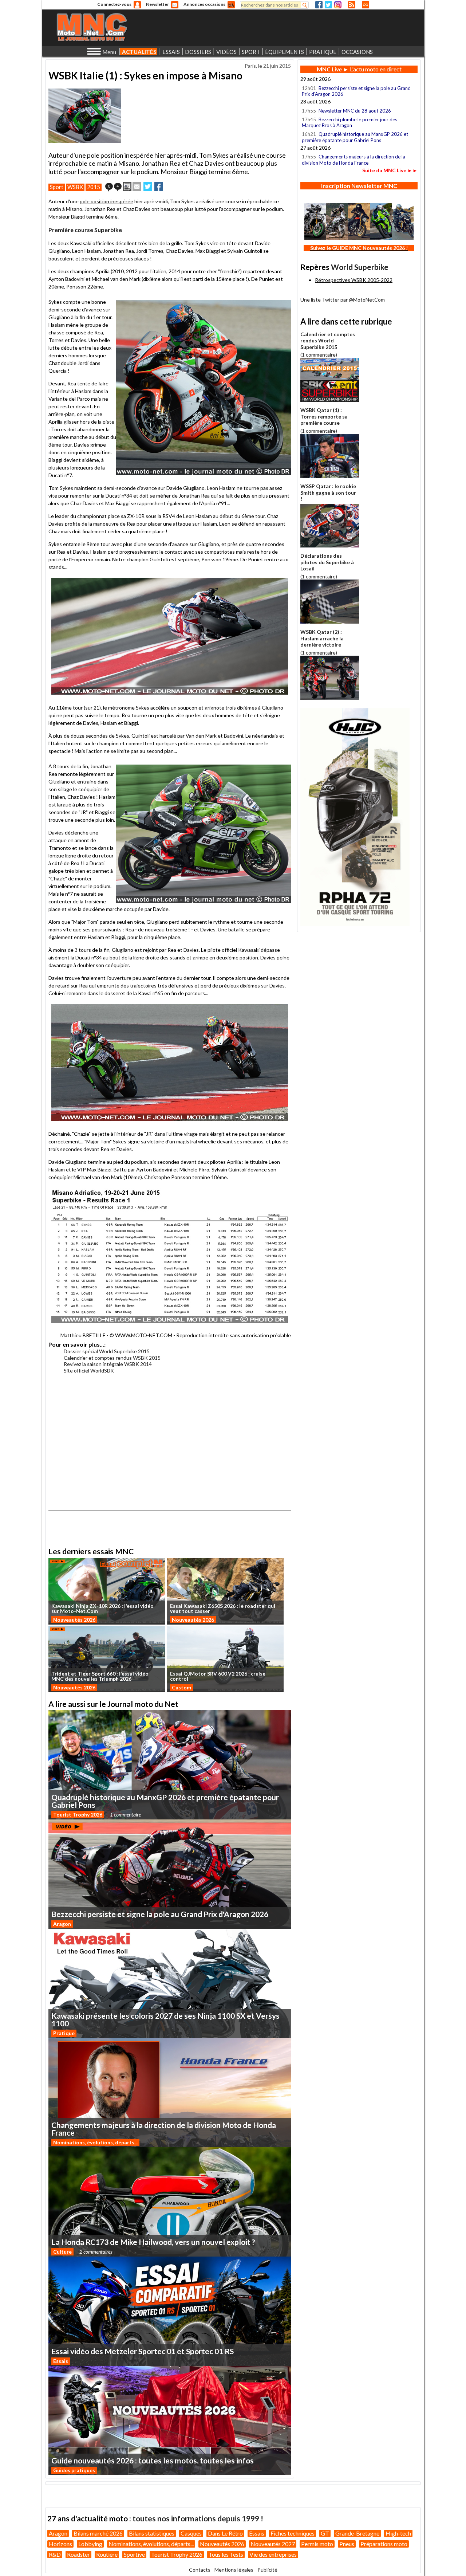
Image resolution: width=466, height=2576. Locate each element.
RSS (352, 5)
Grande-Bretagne (357, 2533)
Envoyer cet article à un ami (137, 186)
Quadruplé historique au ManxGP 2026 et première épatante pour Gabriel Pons (355, 137)
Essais (61, 2361)
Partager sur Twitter (148, 186)
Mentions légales (234, 2570)
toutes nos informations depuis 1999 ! (198, 2518)
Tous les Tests (226, 2554)
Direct (366, 5)
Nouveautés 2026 (74, 1620)
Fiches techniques (293, 2533)
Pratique (64, 2033)
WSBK (75, 187)
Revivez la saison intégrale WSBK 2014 (108, 1364)
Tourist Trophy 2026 (78, 1815)
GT (325, 2533)
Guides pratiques (74, 2470)
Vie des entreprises (273, 2554)
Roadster (78, 2554)
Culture (62, 2252)
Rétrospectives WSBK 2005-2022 (354, 280)
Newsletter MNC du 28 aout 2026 (355, 111)
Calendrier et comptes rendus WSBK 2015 (112, 1358)
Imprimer (127, 186)
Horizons (60, 2544)
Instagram (338, 5)
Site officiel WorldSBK (89, 1371)
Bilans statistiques (152, 2533)
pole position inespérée (106, 201)
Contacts (200, 2570)
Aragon (62, 1924)
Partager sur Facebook (159, 186)
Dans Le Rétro (225, 2533)
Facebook (319, 5)
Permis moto (317, 2544)
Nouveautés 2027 (273, 2544)
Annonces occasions (204, 4)
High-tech (398, 2533)
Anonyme (137, 5)
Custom (181, 1687)
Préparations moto (384, 2544)
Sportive (134, 2554)
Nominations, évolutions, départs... (95, 2142)
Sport (57, 187)
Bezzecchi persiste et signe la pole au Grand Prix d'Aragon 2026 (356, 91)
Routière (107, 2554)
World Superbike (360, 267)
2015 (94, 187)
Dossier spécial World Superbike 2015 (107, 1351)
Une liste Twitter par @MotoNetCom (343, 300)
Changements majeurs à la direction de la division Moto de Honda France (354, 160)
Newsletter (157, 4)
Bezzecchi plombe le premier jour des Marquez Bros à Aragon (349, 122)
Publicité (267, 2570)
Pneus (347, 2544)
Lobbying (90, 2544)
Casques (191, 2533)
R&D (55, 2554)
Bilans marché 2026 (98, 2533)
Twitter (328, 5)
